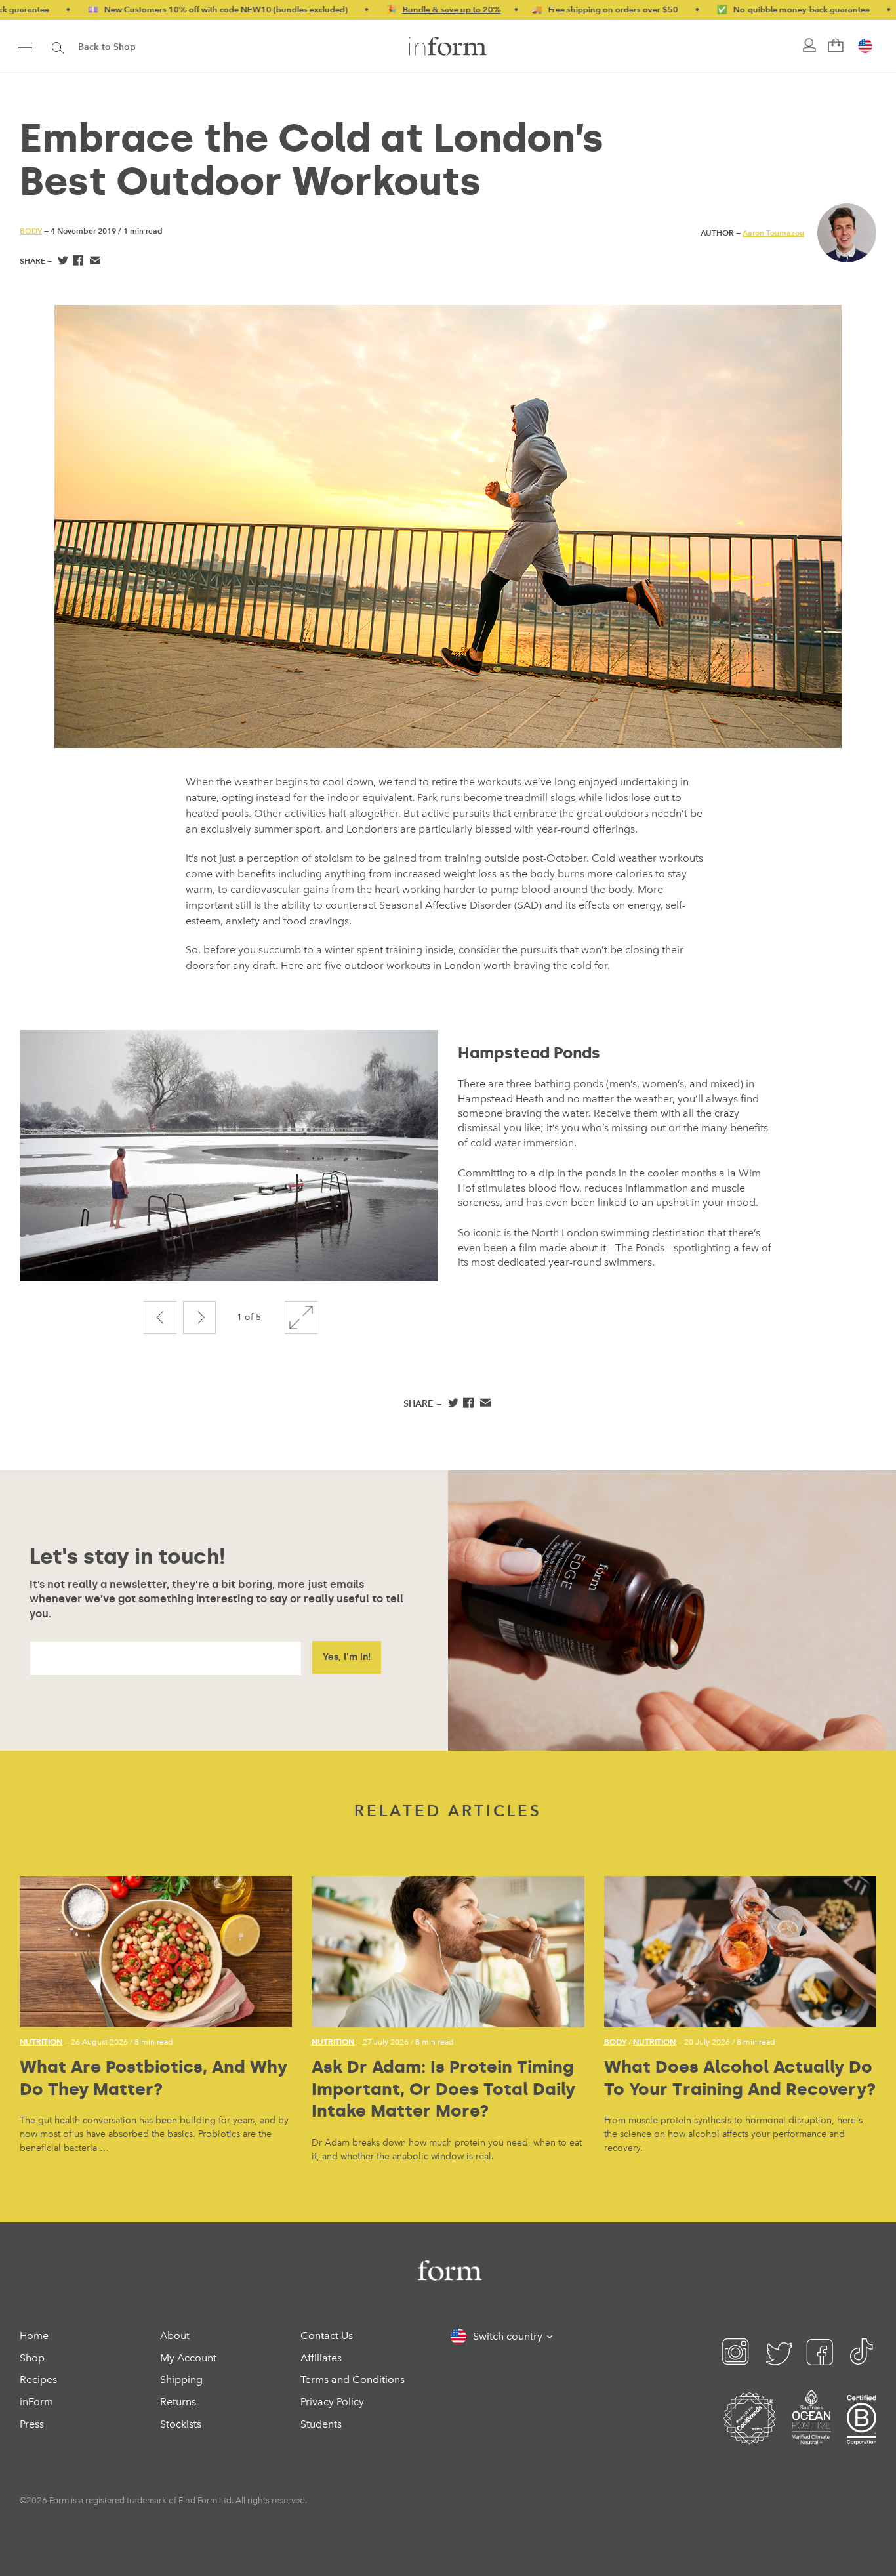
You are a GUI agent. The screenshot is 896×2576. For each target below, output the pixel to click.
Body (31, 231)
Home (34, 2336)
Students (321, 2424)
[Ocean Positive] (811, 2434)
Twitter (62, 262)
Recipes (38, 2379)
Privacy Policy (332, 2402)
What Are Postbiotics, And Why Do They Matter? (153, 2078)
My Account (188, 2358)
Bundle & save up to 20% (376, 10)
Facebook (78, 262)
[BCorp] (862, 2434)
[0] (834, 46)
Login (808, 46)
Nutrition (41, 2042)
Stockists (181, 2424)
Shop (32, 2358)
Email (95, 262)
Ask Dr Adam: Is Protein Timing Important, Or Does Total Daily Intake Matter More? (443, 2089)
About (175, 2336)
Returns (178, 2402)
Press (32, 2424)
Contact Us (327, 2336)
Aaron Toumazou (773, 233)
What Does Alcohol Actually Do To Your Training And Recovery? (740, 2078)
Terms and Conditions (353, 2379)
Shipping (181, 2379)
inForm (36, 2402)
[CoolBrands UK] (750, 2434)
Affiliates (321, 2358)
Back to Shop (107, 47)
